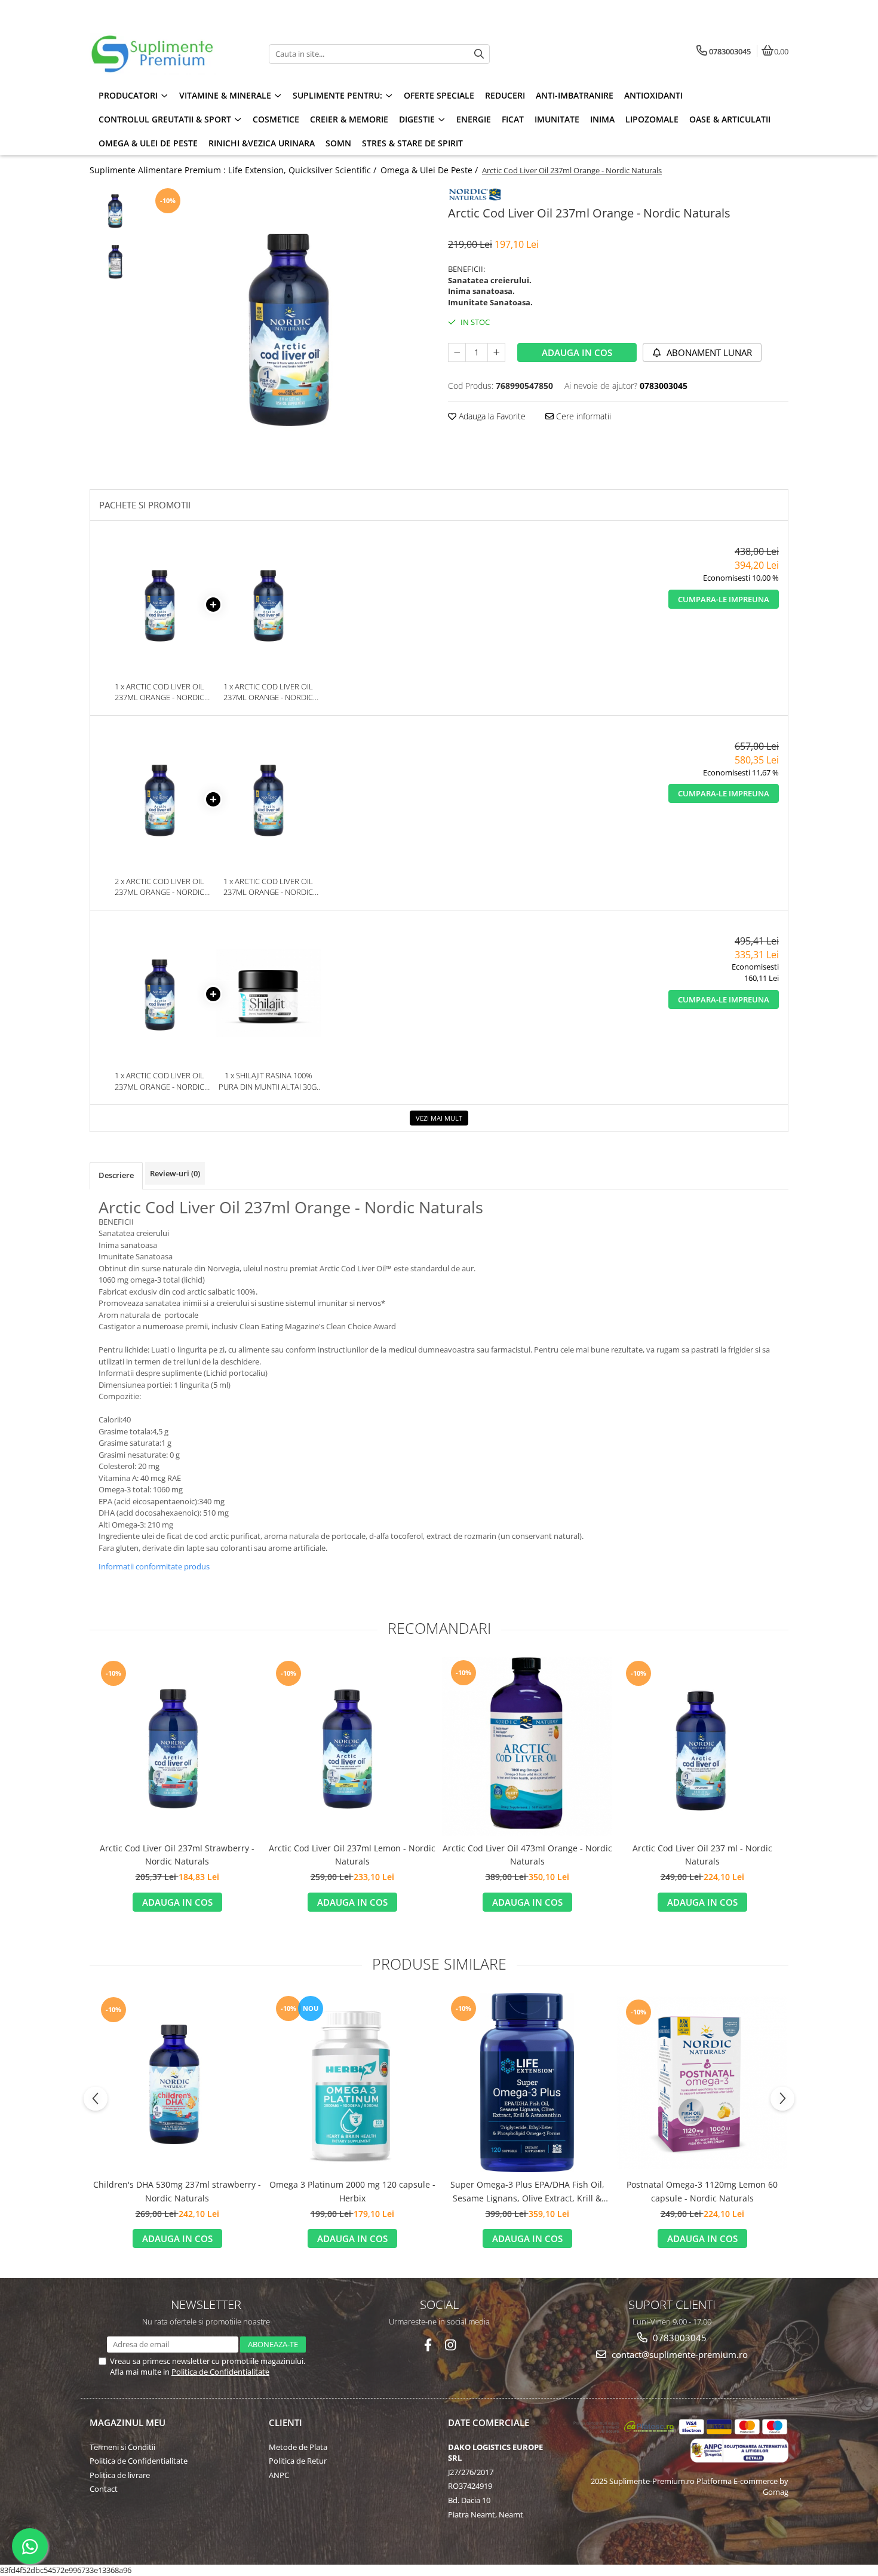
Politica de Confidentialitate (220, 2372)
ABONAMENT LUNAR (708, 352)
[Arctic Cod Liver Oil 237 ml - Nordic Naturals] (702, 1746)
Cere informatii (582, 416)
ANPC (279, 2475)
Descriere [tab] (116, 1175)
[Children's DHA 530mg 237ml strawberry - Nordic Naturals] (177, 2083)
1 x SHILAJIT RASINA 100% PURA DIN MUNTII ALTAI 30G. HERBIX (268, 1081)
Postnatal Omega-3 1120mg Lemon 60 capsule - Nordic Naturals (702, 2191)
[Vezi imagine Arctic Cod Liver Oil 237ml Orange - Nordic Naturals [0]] (115, 210)
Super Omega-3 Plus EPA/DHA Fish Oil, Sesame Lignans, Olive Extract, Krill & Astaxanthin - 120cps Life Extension (527, 2192)
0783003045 (679, 2338)
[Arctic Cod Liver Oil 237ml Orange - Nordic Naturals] (288, 325)
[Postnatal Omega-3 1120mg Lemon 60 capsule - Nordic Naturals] (702, 2083)
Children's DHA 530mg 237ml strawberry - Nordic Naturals (177, 2191)
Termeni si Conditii (122, 2447)
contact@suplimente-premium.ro (679, 2354)
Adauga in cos (577, 352)
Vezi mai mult (439, 1118)
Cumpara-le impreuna (724, 599)
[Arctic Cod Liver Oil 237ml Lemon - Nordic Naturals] (352, 1746)
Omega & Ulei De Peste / (430, 170)
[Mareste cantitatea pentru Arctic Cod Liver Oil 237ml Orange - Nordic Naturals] (496, 352)
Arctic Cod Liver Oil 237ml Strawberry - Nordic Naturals (177, 1855)
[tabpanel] (288, 325)
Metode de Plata (298, 2447)
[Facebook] (428, 2345)
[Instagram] (451, 2345)
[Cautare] (479, 54)
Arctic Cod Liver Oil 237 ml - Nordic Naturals (702, 1855)
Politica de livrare (120, 2475)
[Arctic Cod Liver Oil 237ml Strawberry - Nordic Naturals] (177, 1746)
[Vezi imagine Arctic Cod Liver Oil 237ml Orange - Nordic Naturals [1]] (115, 261)
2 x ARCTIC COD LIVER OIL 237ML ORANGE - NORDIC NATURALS (159, 887)
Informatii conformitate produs (154, 1566)
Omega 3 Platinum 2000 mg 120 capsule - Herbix (352, 2191)
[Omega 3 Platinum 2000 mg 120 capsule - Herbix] (352, 2083)
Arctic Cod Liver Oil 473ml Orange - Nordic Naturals (527, 1855)
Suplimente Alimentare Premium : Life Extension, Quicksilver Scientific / (234, 170)
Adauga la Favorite (491, 416)
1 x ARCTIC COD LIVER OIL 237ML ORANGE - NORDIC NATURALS (159, 692)
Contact (104, 2489)
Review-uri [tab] (175, 1173)
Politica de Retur (298, 2461)
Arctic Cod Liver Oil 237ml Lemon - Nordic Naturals (352, 1855)
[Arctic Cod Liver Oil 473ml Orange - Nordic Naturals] (527, 1746)
